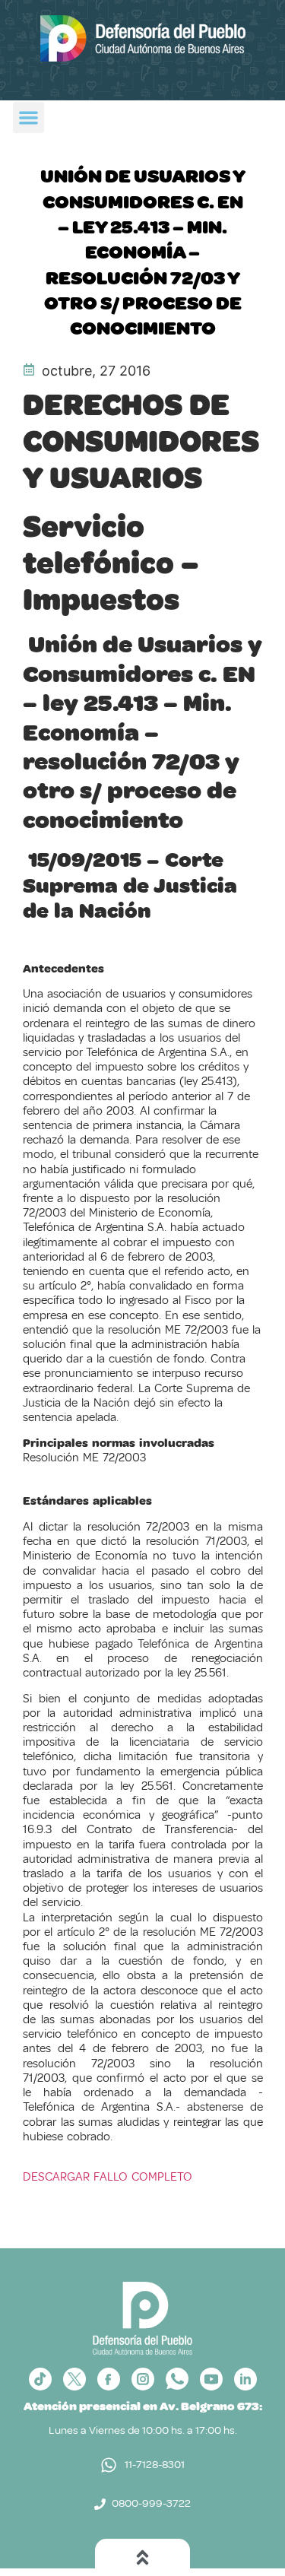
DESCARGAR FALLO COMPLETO (108, 2177)
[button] (28, 117)
